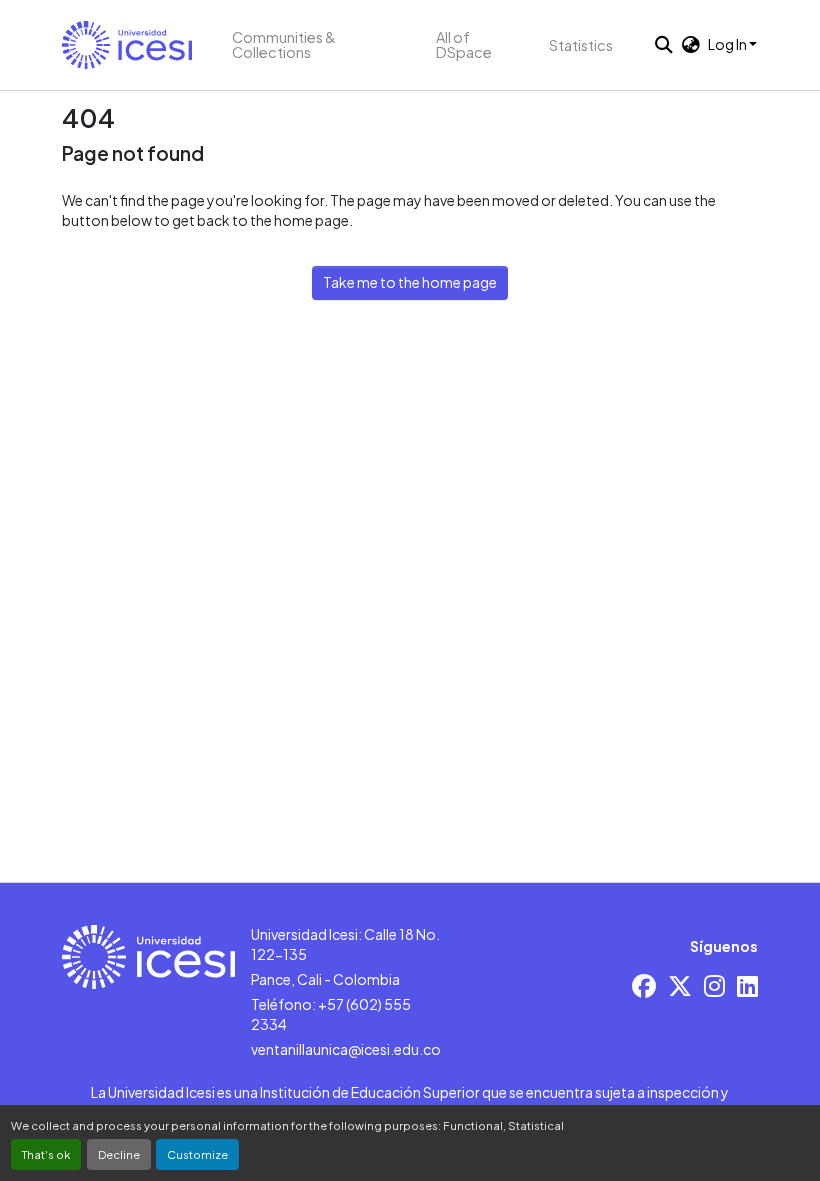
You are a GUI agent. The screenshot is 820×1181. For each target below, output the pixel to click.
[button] (127, 45)
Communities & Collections (284, 44)
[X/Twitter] (680, 985)
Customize (197, 1154)
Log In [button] (728, 44)
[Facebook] (644, 985)
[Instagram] (714, 985)
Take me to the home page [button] (410, 282)
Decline (119, 1154)
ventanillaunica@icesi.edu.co (346, 1049)
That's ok (46, 1154)
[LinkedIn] (747, 985)
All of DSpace (464, 44)
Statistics (581, 45)
